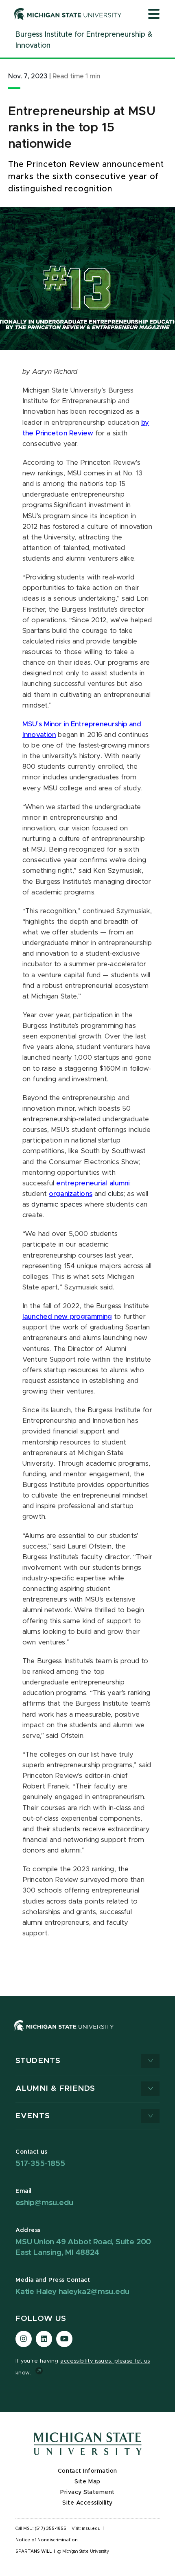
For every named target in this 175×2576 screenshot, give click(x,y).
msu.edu (91, 2529)
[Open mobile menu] (154, 15)
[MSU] (64, 2034)
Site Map (87, 2482)
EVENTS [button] (33, 2116)
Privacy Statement (87, 2492)
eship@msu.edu (44, 2203)
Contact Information (87, 2471)
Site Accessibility (87, 2503)
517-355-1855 (40, 2164)
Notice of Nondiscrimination (47, 2540)
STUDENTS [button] (38, 2061)
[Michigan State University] (68, 14)
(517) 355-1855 (51, 2529)
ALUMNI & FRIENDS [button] (55, 2089)
